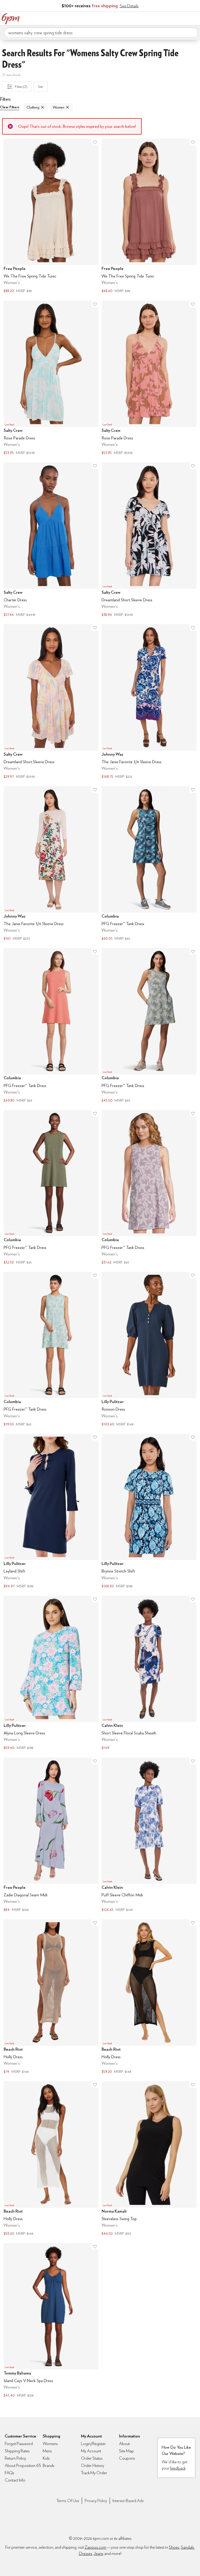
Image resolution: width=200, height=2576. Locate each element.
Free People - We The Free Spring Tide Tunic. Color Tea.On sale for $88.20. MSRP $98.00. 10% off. (51, 217)
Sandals (187, 2547)
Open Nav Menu (195, 18)
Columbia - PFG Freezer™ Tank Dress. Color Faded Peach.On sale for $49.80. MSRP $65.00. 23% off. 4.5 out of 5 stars (51, 1026)
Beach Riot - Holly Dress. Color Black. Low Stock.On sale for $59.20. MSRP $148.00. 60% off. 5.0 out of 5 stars (149, 1997)
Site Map (126, 2451)
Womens (50, 2444)
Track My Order (94, 2473)
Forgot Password (19, 2444)
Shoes (174, 2547)
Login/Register (93, 2444)
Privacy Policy (96, 2501)
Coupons (127, 2458)
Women (59, 107)
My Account (162, 18)
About (124, 2444)
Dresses (86, 2553)
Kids (46, 2458)
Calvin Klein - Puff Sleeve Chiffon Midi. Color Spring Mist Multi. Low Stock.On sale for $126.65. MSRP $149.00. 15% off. (149, 1835)
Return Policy (15, 2458)
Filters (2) (21, 87)
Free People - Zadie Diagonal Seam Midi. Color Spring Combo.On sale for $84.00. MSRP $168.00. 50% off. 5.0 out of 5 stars (51, 1835)
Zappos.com (95, 2547)
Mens (47, 2451)
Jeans (99, 2553)
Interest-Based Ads (128, 2501)
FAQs (10, 2473)
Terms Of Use (68, 2501)
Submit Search (192, 32)
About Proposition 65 (23, 2465)
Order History (93, 2465)
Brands (49, 2465)
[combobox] (101, 33)
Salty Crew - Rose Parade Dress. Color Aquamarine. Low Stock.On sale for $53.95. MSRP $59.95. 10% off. (51, 378)
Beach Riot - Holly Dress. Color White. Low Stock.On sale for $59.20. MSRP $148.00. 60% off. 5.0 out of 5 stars (51, 2159)
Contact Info (15, 2480)
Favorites (173, 18)
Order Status (92, 2458)
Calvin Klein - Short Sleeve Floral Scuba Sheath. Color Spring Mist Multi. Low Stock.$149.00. (149, 1674)
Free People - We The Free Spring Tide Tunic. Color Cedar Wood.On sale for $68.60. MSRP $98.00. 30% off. (149, 217)
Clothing (33, 107)
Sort (41, 87)
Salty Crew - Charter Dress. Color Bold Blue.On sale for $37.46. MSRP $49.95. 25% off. (51, 540)
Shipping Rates (17, 2451)
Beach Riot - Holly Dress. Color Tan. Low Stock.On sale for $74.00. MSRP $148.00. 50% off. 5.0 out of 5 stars (51, 1997)
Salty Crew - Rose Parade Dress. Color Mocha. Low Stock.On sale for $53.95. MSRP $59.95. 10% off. (149, 378)
